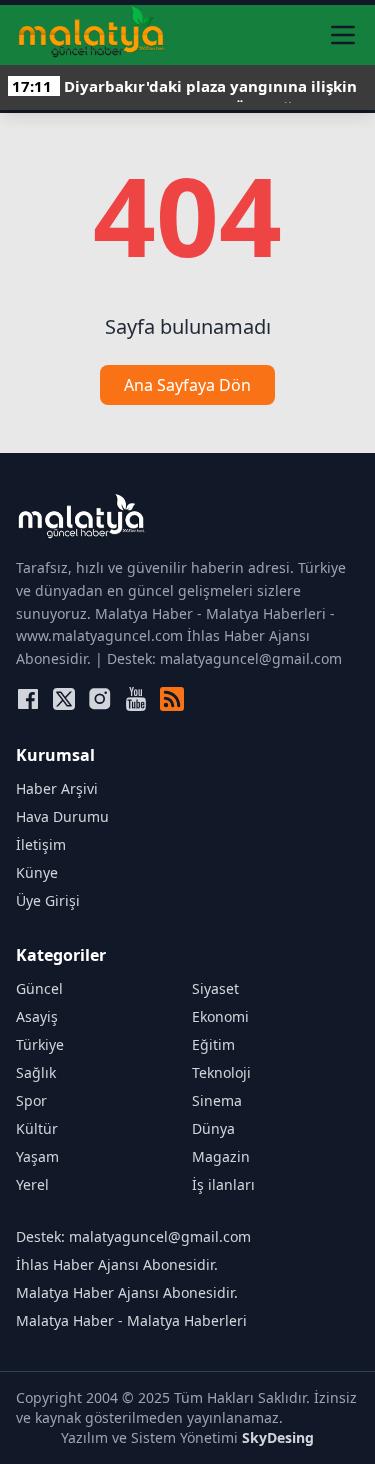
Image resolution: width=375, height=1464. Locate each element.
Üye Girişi (48, 900)
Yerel (32, 1184)
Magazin (221, 1156)
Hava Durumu (62, 816)
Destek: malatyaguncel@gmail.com (133, 1236)
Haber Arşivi (57, 788)
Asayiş (37, 1016)
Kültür (37, 1128)
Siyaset (215, 988)
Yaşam (37, 1156)
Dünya (213, 1128)
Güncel (39, 988)
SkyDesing (278, 1437)
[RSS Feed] (172, 699)
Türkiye (40, 1044)
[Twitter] (64, 699)
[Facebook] (28, 699)
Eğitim (213, 1044)
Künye (37, 872)
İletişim (41, 844)
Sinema (217, 1100)
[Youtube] (136, 699)
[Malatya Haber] (91, 35)
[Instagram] (100, 699)
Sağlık (36, 1072)
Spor (31, 1100)
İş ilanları (223, 1184)
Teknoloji (221, 1072)
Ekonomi (220, 1016)
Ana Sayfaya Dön (187, 385)
